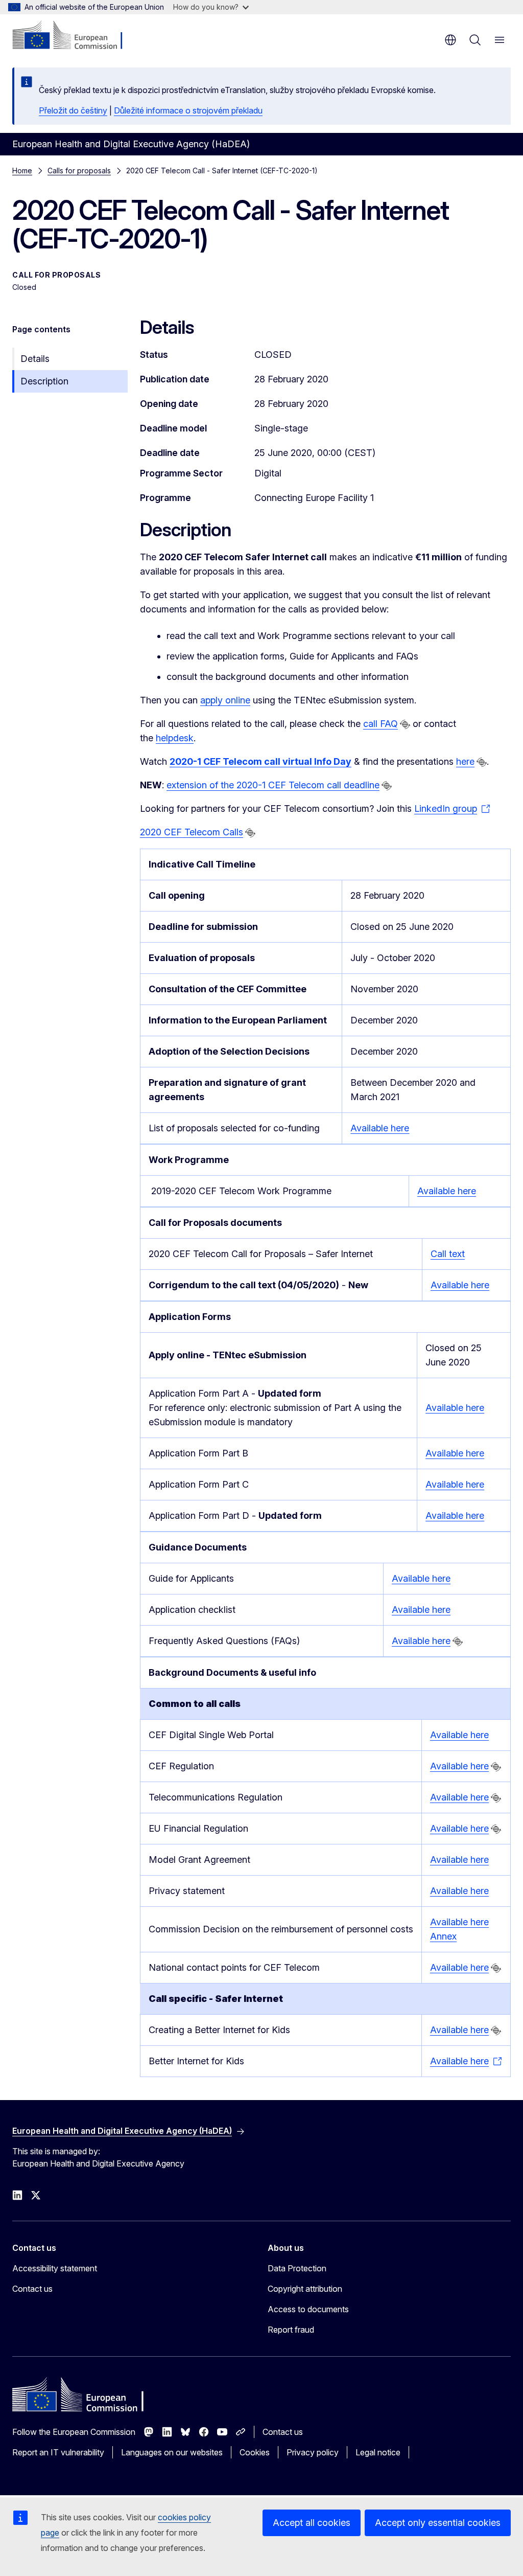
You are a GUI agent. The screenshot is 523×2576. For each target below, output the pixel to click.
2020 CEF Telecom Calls (192, 832)
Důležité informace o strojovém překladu (188, 110)
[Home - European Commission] (74, 36)
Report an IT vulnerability (58, 2452)
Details (35, 359)
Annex (443, 1936)
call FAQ (381, 724)
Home (22, 170)
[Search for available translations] (405, 724)
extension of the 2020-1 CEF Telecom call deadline (273, 785)
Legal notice (378, 2452)
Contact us (32, 2289)
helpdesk (175, 738)
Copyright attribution (305, 2289)
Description (44, 381)
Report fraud (291, 2330)
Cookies (255, 2452)
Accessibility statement (55, 2268)
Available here (380, 1128)
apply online (225, 700)
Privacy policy (313, 2452)
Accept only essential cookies (438, 2523)
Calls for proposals (79, 170)
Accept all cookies (312, 2523)
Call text (448, 1254)
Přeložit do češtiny (73, 110)
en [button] (450, 40)
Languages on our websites (172, 2452)
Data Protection (297, 2268)
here (465, 761)
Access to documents (308, 2309)
